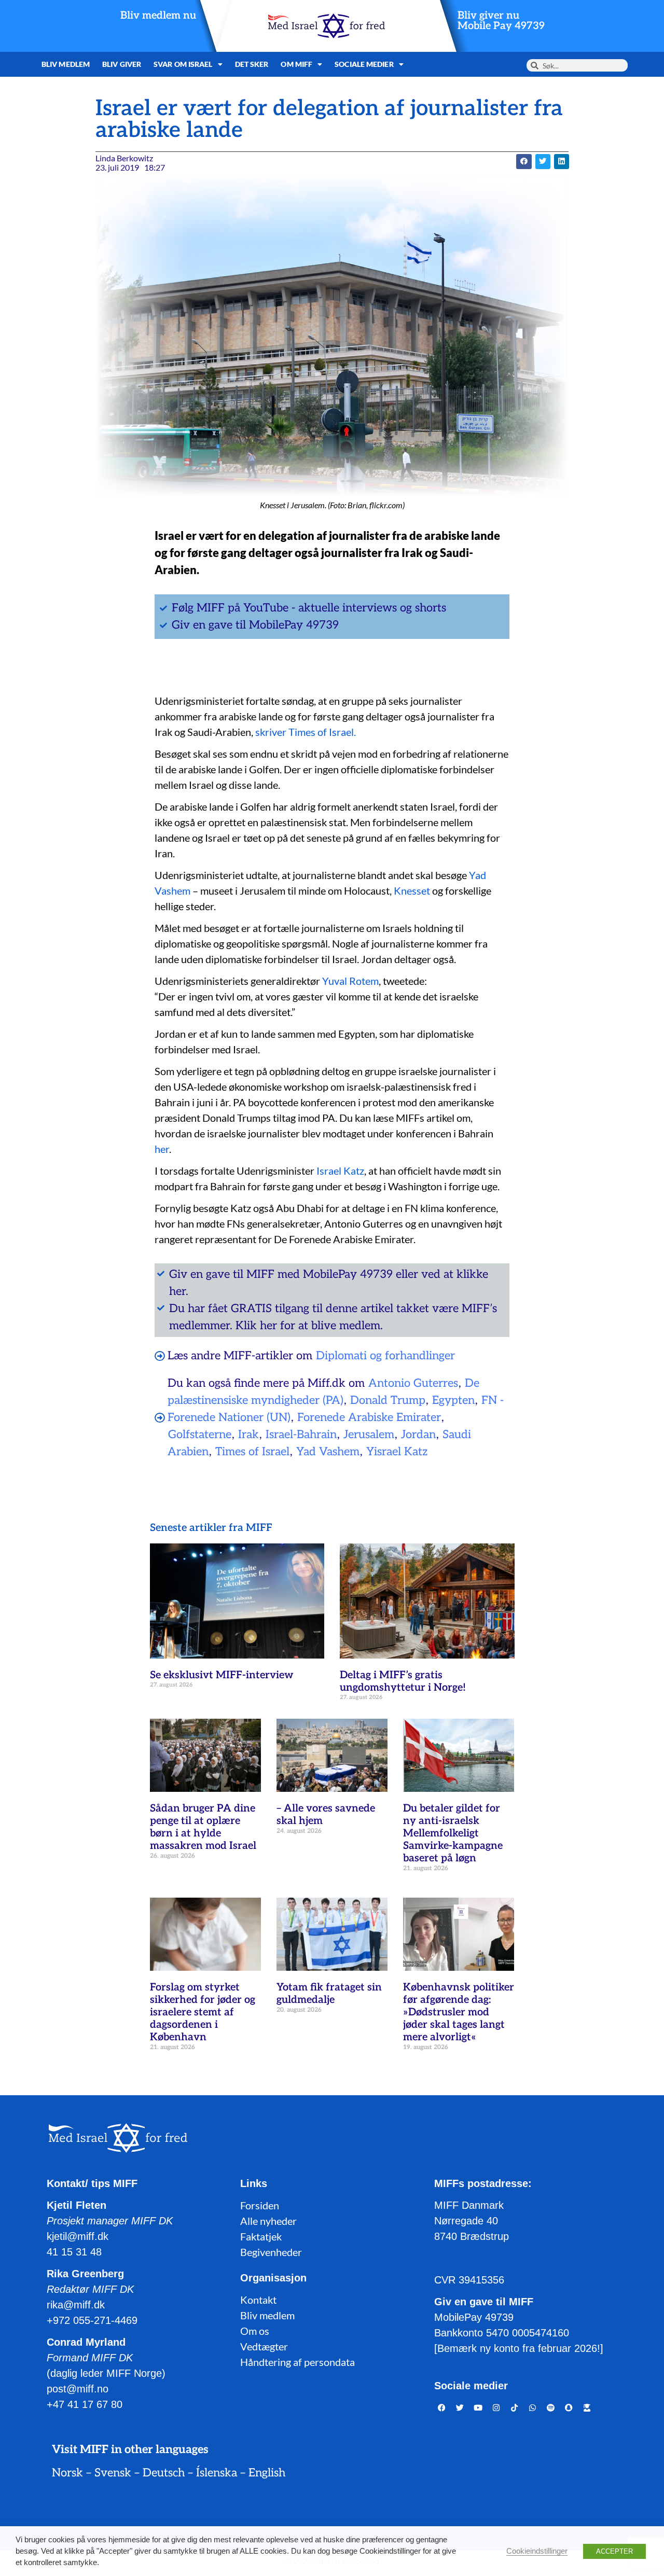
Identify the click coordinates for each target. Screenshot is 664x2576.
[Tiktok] (515, 2407)
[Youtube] (478, 2407)
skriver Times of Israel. (308, 732)
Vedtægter (264, 2346)
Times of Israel (252, 1452)
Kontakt (258, 2300)
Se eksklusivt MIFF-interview (222, 1675)
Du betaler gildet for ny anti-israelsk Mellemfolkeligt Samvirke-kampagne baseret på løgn (453, 1833)
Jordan (418, 1435)
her (162, 1149)
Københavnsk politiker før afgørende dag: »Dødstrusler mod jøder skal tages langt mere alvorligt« (459, 2012)
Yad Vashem (328, 1452)
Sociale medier (364, 64)
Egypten (453, 1400)
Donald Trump (388, 1400)
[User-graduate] (587, 2407)
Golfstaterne (200, 1435)
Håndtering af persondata (298, 2362)
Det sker (252, 64)
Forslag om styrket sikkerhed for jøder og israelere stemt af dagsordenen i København (203, 2012)
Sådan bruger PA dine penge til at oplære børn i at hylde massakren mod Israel (203, 1827)
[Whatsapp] (533, 2407)
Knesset (412, 890)
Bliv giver (122, 64)
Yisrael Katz (397, 1452)
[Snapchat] (569, 2407)
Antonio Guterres (413, 1383)
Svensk (113, 2473)
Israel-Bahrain (301, 1435)
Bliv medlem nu (158, 16)
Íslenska (217, 2473)
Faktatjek (261, 2236)
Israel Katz (340, 1171)
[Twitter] (460, 2407)
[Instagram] (496, 2407)
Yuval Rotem (350, 981)
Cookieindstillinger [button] (537, 2551)
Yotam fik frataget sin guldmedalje (329, 1994)
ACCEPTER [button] (614, 2551)
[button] (524, 162)
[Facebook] (442, 2407)
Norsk (67, 2473)
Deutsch (164, 2473)
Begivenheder (271, 2252)
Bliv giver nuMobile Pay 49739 (501, 21)
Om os (255, 2331)
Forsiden (260, 2205)
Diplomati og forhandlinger (385, 1356)
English (267, 2473)
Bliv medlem (66, 64)
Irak (248, 1435)
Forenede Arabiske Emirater (369, 1417)
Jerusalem (369, 1435)
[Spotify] (551, 2407)
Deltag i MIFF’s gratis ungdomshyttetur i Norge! (403, 1681)
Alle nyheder (268, 2221)
